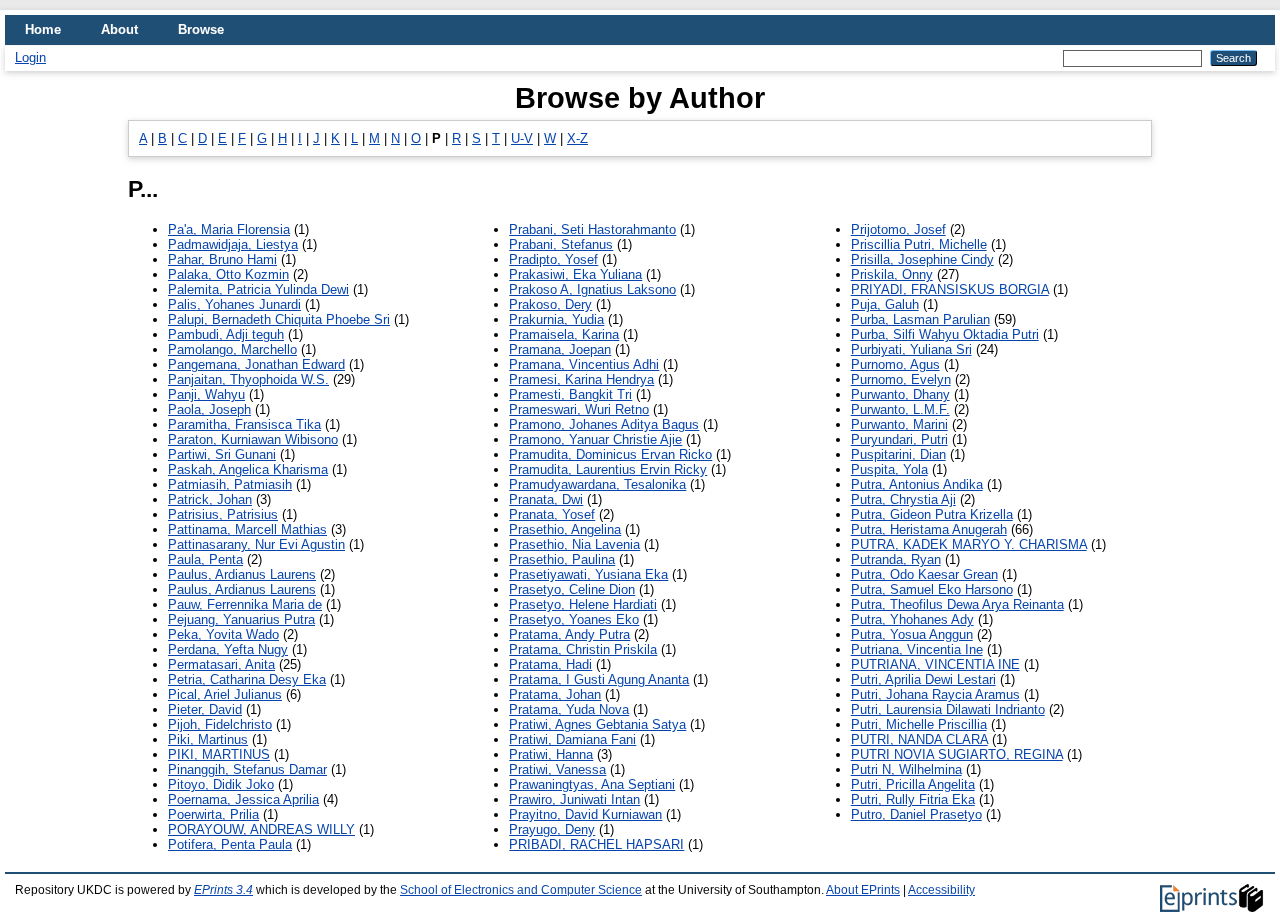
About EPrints (863, 890)
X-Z (577, 138)
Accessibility (941, 890)
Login (30, 57)
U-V (522, 138)
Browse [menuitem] (201, 29)
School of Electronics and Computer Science (521, 890)
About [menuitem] (119, 29)
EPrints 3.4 (223, 890)
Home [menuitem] (43, 29)
